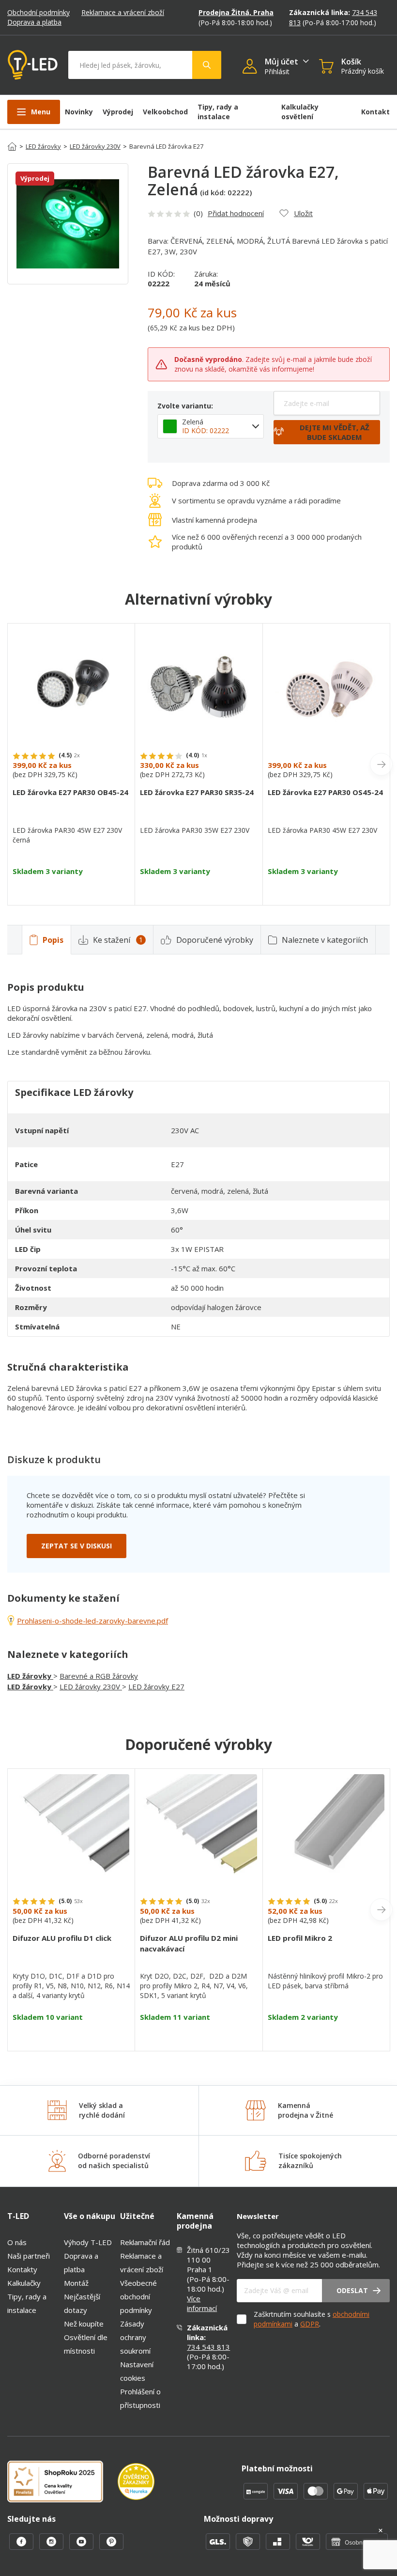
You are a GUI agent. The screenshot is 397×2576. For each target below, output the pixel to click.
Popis (53, 940)
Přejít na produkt (71, 888)
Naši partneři (29, 2256)
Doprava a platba (34, 22)
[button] (253, 67)
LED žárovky (43, 146)
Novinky (79, 112)
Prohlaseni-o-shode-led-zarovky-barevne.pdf (92, 1621)
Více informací (202, 2303)
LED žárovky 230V (95, 146)
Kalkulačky (24, 2283)
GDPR (310, 2324)
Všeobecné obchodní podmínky (138, 2296)
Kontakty (22, 2269)
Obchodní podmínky (38, 12)
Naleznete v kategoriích (325, 940)
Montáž (76, 2283)
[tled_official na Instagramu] (52, 2547)
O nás (17, 2242)
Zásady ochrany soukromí (135, 2337)
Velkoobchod (165, 112)
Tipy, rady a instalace (218, 112)
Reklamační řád (145, 2242)
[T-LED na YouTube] (82, 2547)
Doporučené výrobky (215, 940)
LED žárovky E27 (156, 1686)
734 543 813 (208, 2347)
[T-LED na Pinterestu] (111, 2547)
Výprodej (118, 112)
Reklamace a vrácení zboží (123, 12)
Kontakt (375, 112)
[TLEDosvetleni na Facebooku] (22, 2547)
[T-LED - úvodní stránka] (33, 65)
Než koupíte (84, 2324)
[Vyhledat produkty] (207, 65)
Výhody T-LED (88, 2242)
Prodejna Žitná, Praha (236, 12)
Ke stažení (118, 940)
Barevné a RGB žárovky (99, 1676)
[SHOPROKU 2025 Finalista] (62, 2482)
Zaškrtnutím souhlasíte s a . (312, 2319)
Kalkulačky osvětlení (300, 112)
